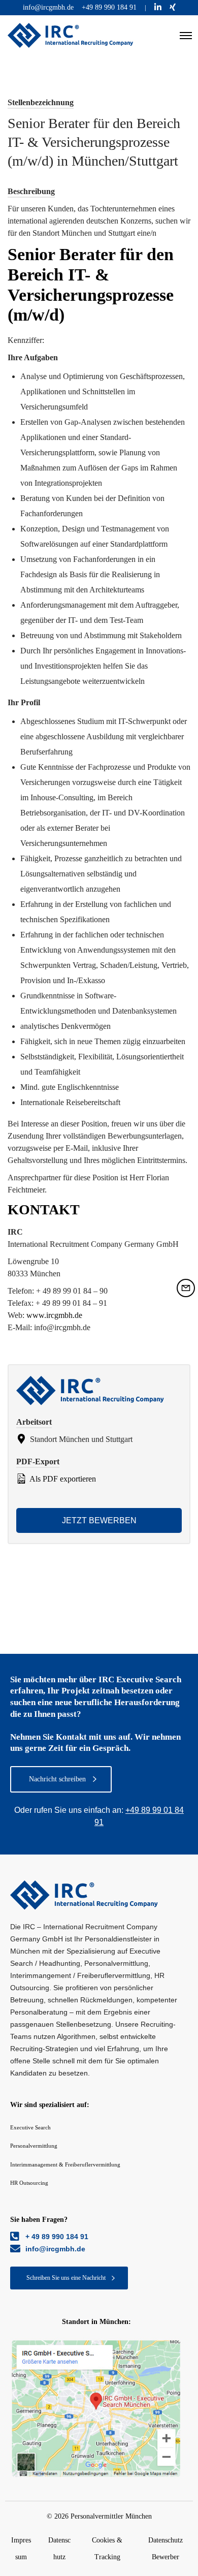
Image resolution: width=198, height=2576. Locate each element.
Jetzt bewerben (99, 1520)
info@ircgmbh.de (48, 7)
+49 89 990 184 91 (109, 7)
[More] (96, 2409)
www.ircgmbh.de (54, 1315)
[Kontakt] (186, 1288)
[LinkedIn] (158, 7)
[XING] (173, 7)
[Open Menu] (186, 36)
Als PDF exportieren (62, 1479)
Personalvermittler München (111, 2516)
